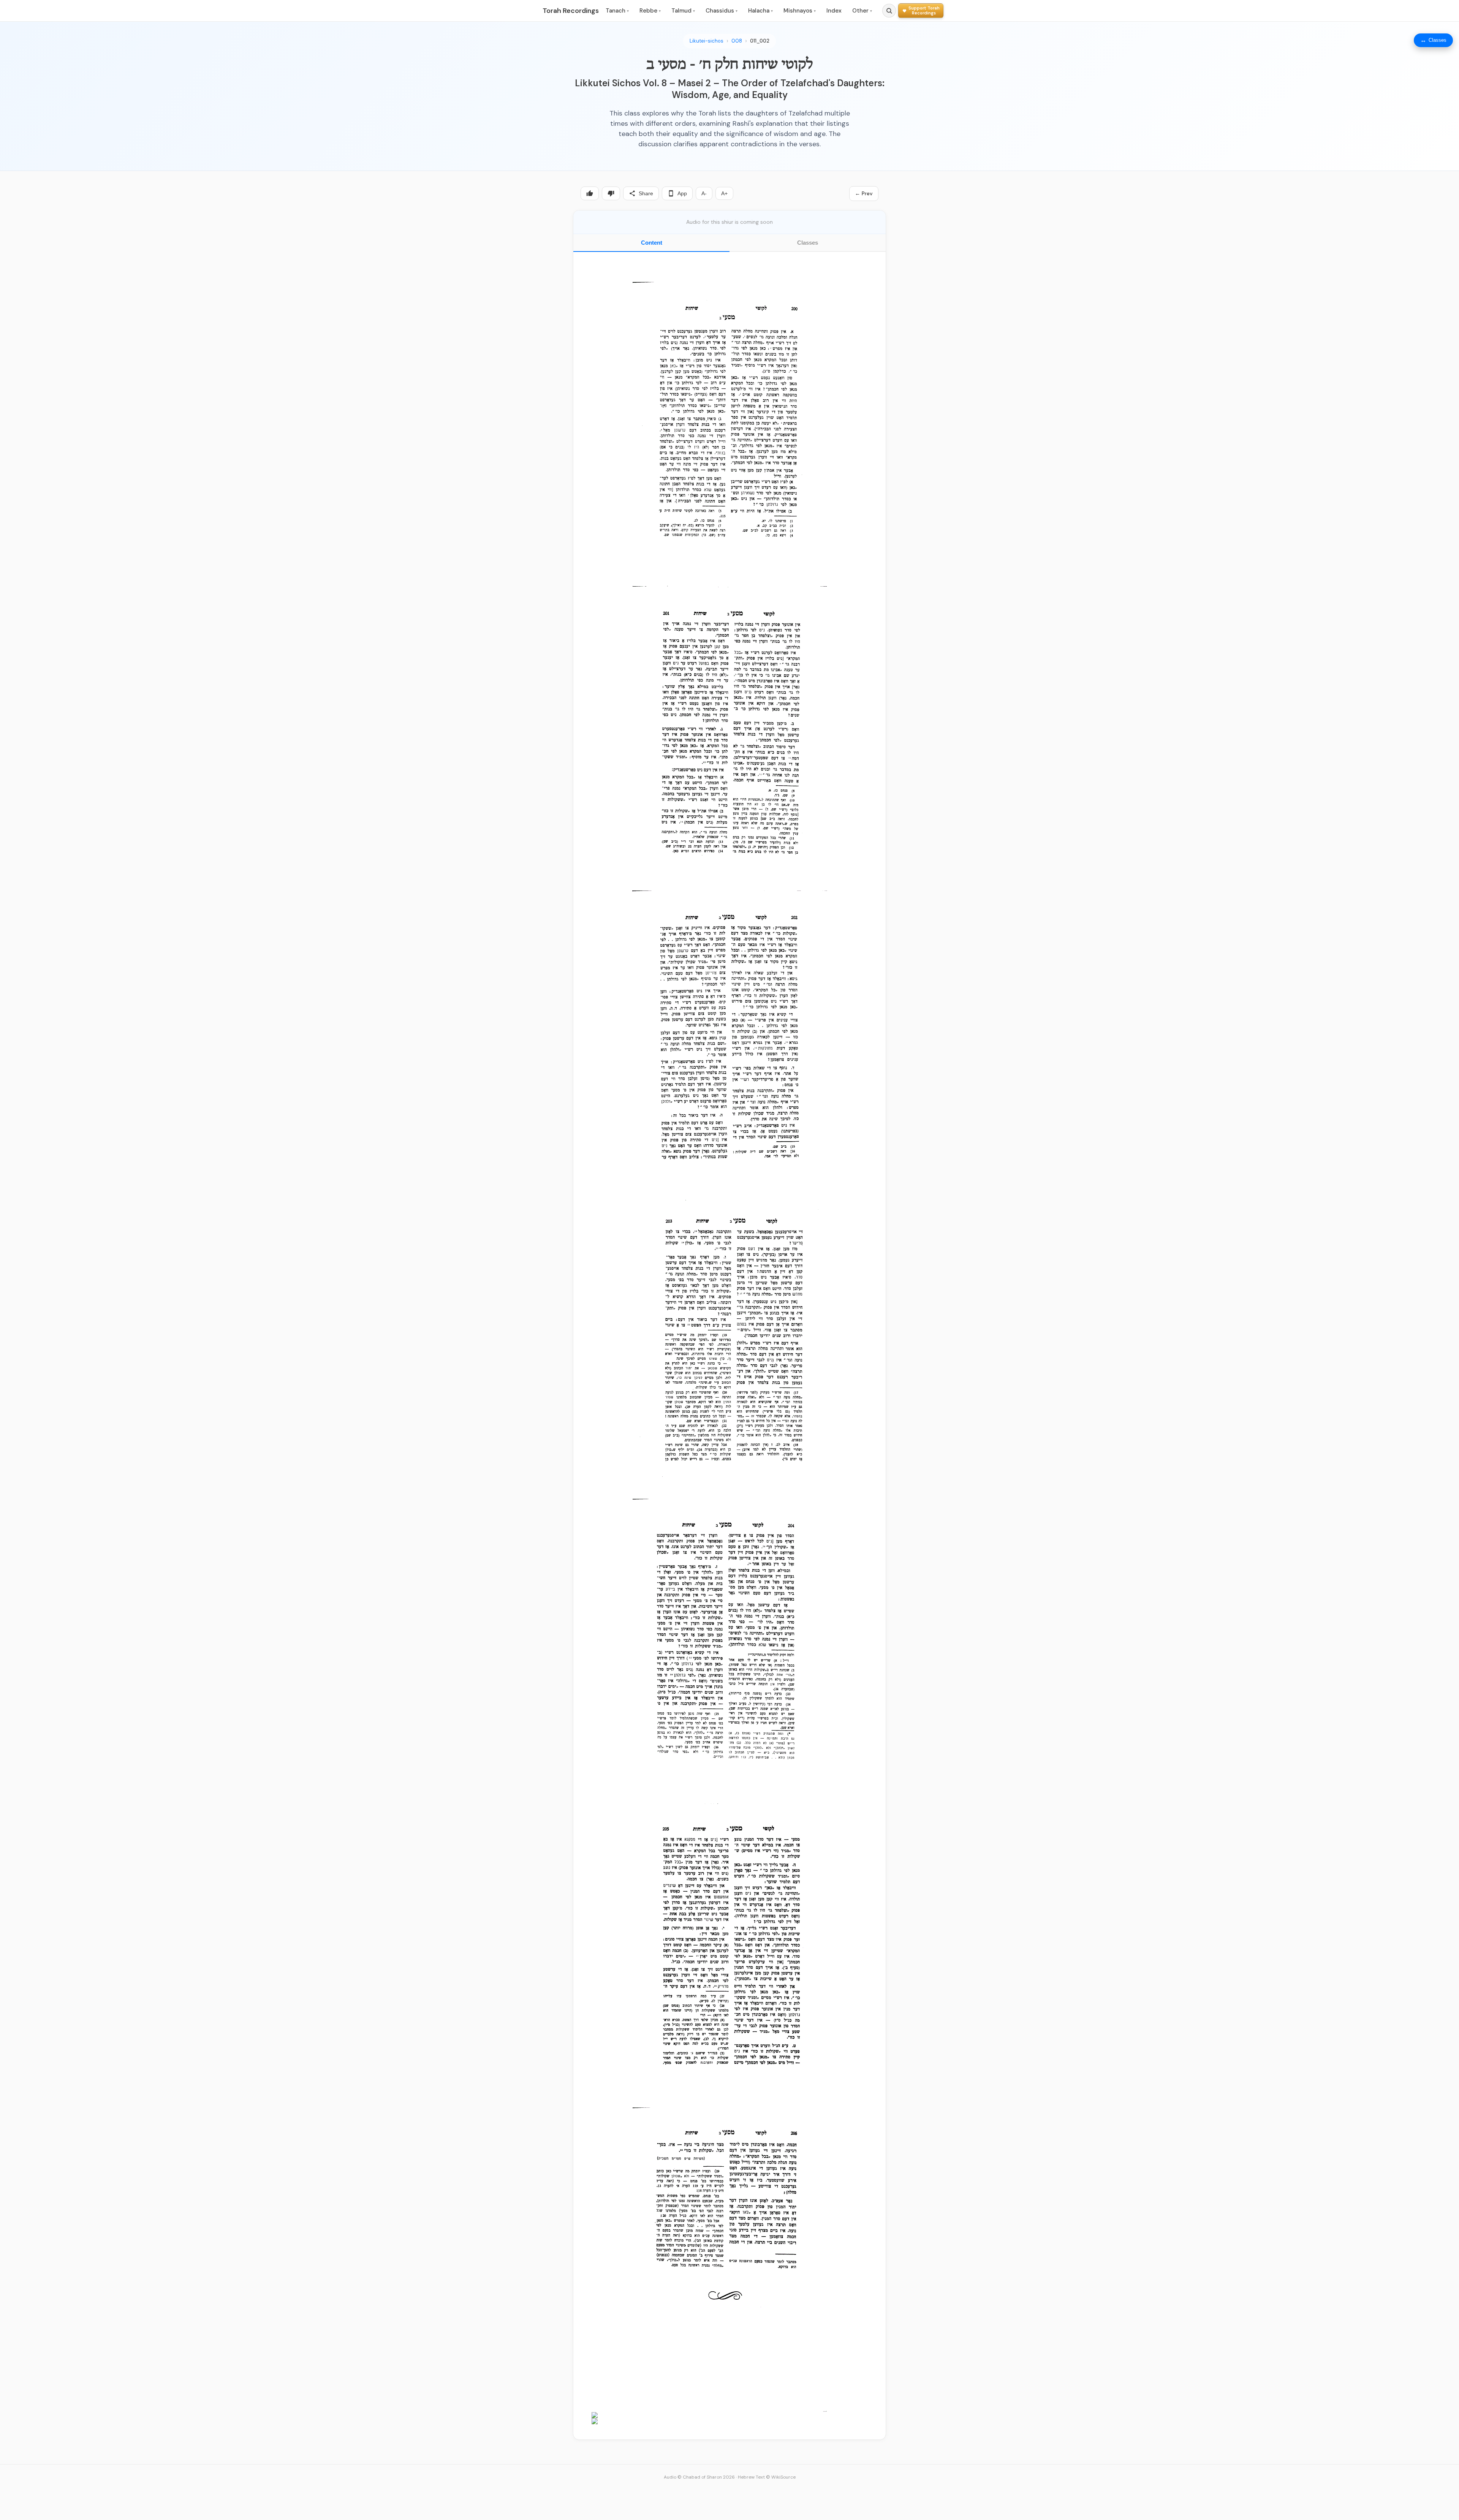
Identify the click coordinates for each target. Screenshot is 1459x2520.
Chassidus (722, 11)
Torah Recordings (571, 11)
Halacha (760, 11)
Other (862, 11)
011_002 (760, 41)
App (682, 193)
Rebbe (650, 11)
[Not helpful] (611, 193)
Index (834, 11)
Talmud (683, 11)
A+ (724, 193)
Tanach (617, 11)
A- (704, 193)
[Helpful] (590, 193)
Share (646, 193)
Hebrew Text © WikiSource (767, 2477)
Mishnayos (800, 11)
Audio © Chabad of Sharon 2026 (699, 2477)
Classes (808, 243)
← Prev (864, 193)
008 (737, 41)
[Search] (889, 11)
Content (652, 243)
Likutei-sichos (707, 41)
